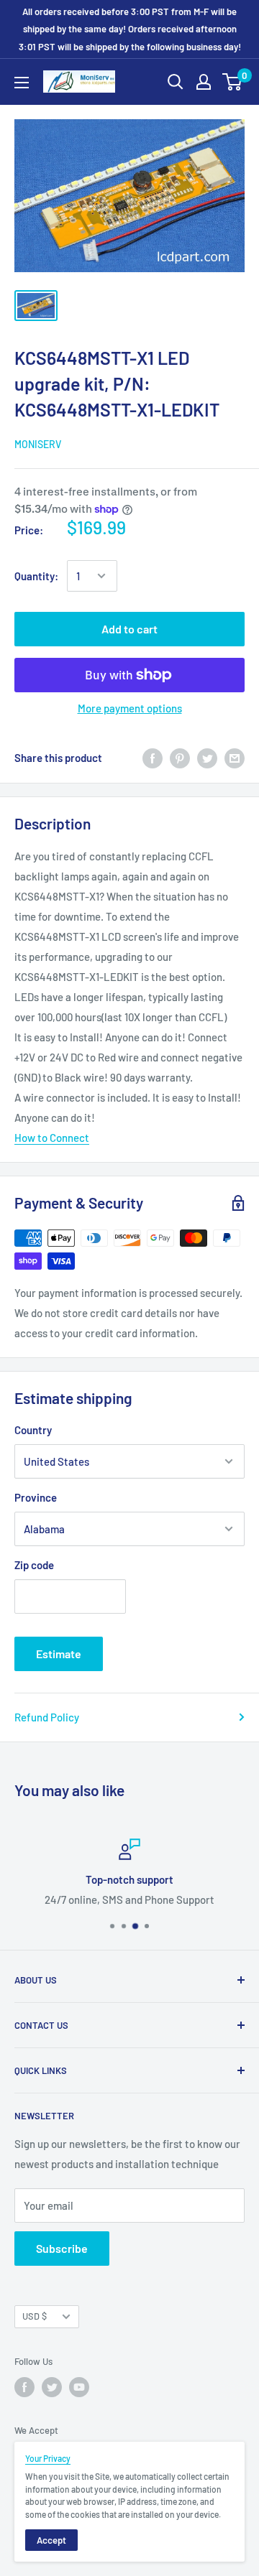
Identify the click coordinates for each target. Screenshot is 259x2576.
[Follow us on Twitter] (52, 2387)
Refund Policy (47, 1717)
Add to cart (129, 629)
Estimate (59, 1654)
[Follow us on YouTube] (79, 2387)
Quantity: (36, 576)
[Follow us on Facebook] (24, 2387)
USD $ (35, 2316)
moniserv (38, 444)
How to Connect (52, 1138)
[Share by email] (235, 758)
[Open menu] (22, 83)
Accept (51, 2540)
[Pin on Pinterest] (180, 758)
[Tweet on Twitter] (207, 758)
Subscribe (62, 2248)
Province (36, 1497)
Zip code (34, 1565)
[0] (233, 82)
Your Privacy (48, 2458)
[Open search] (176, 82)
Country (33, 1430)
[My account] (204, 82)
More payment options (130, 708)
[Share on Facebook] (153, 758)
